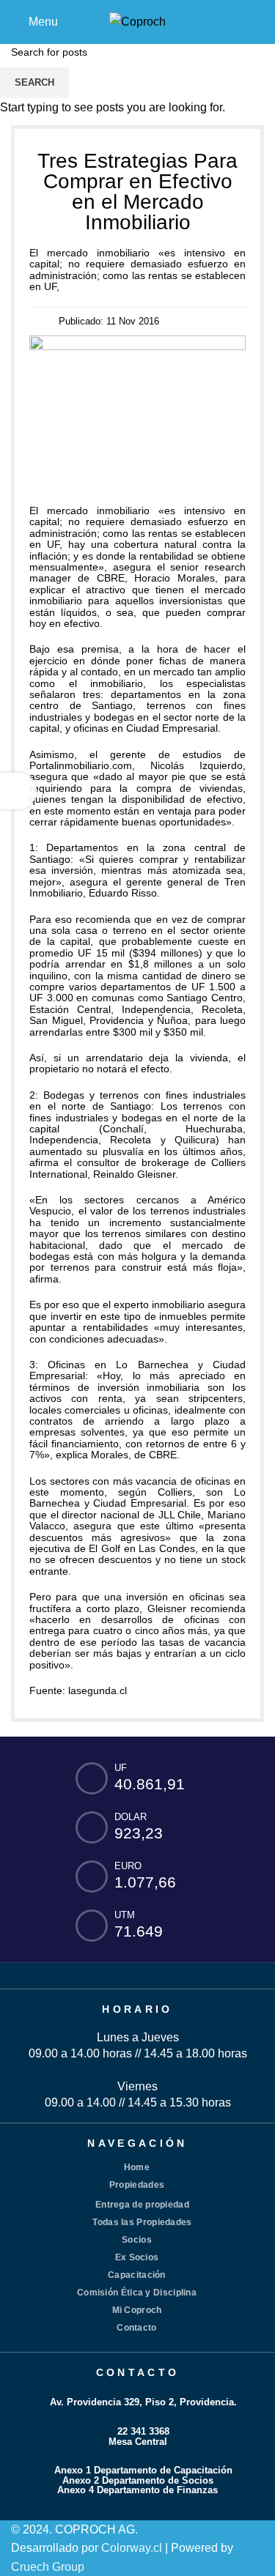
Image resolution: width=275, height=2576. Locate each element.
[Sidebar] (18, 791)
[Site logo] (137, 21)
